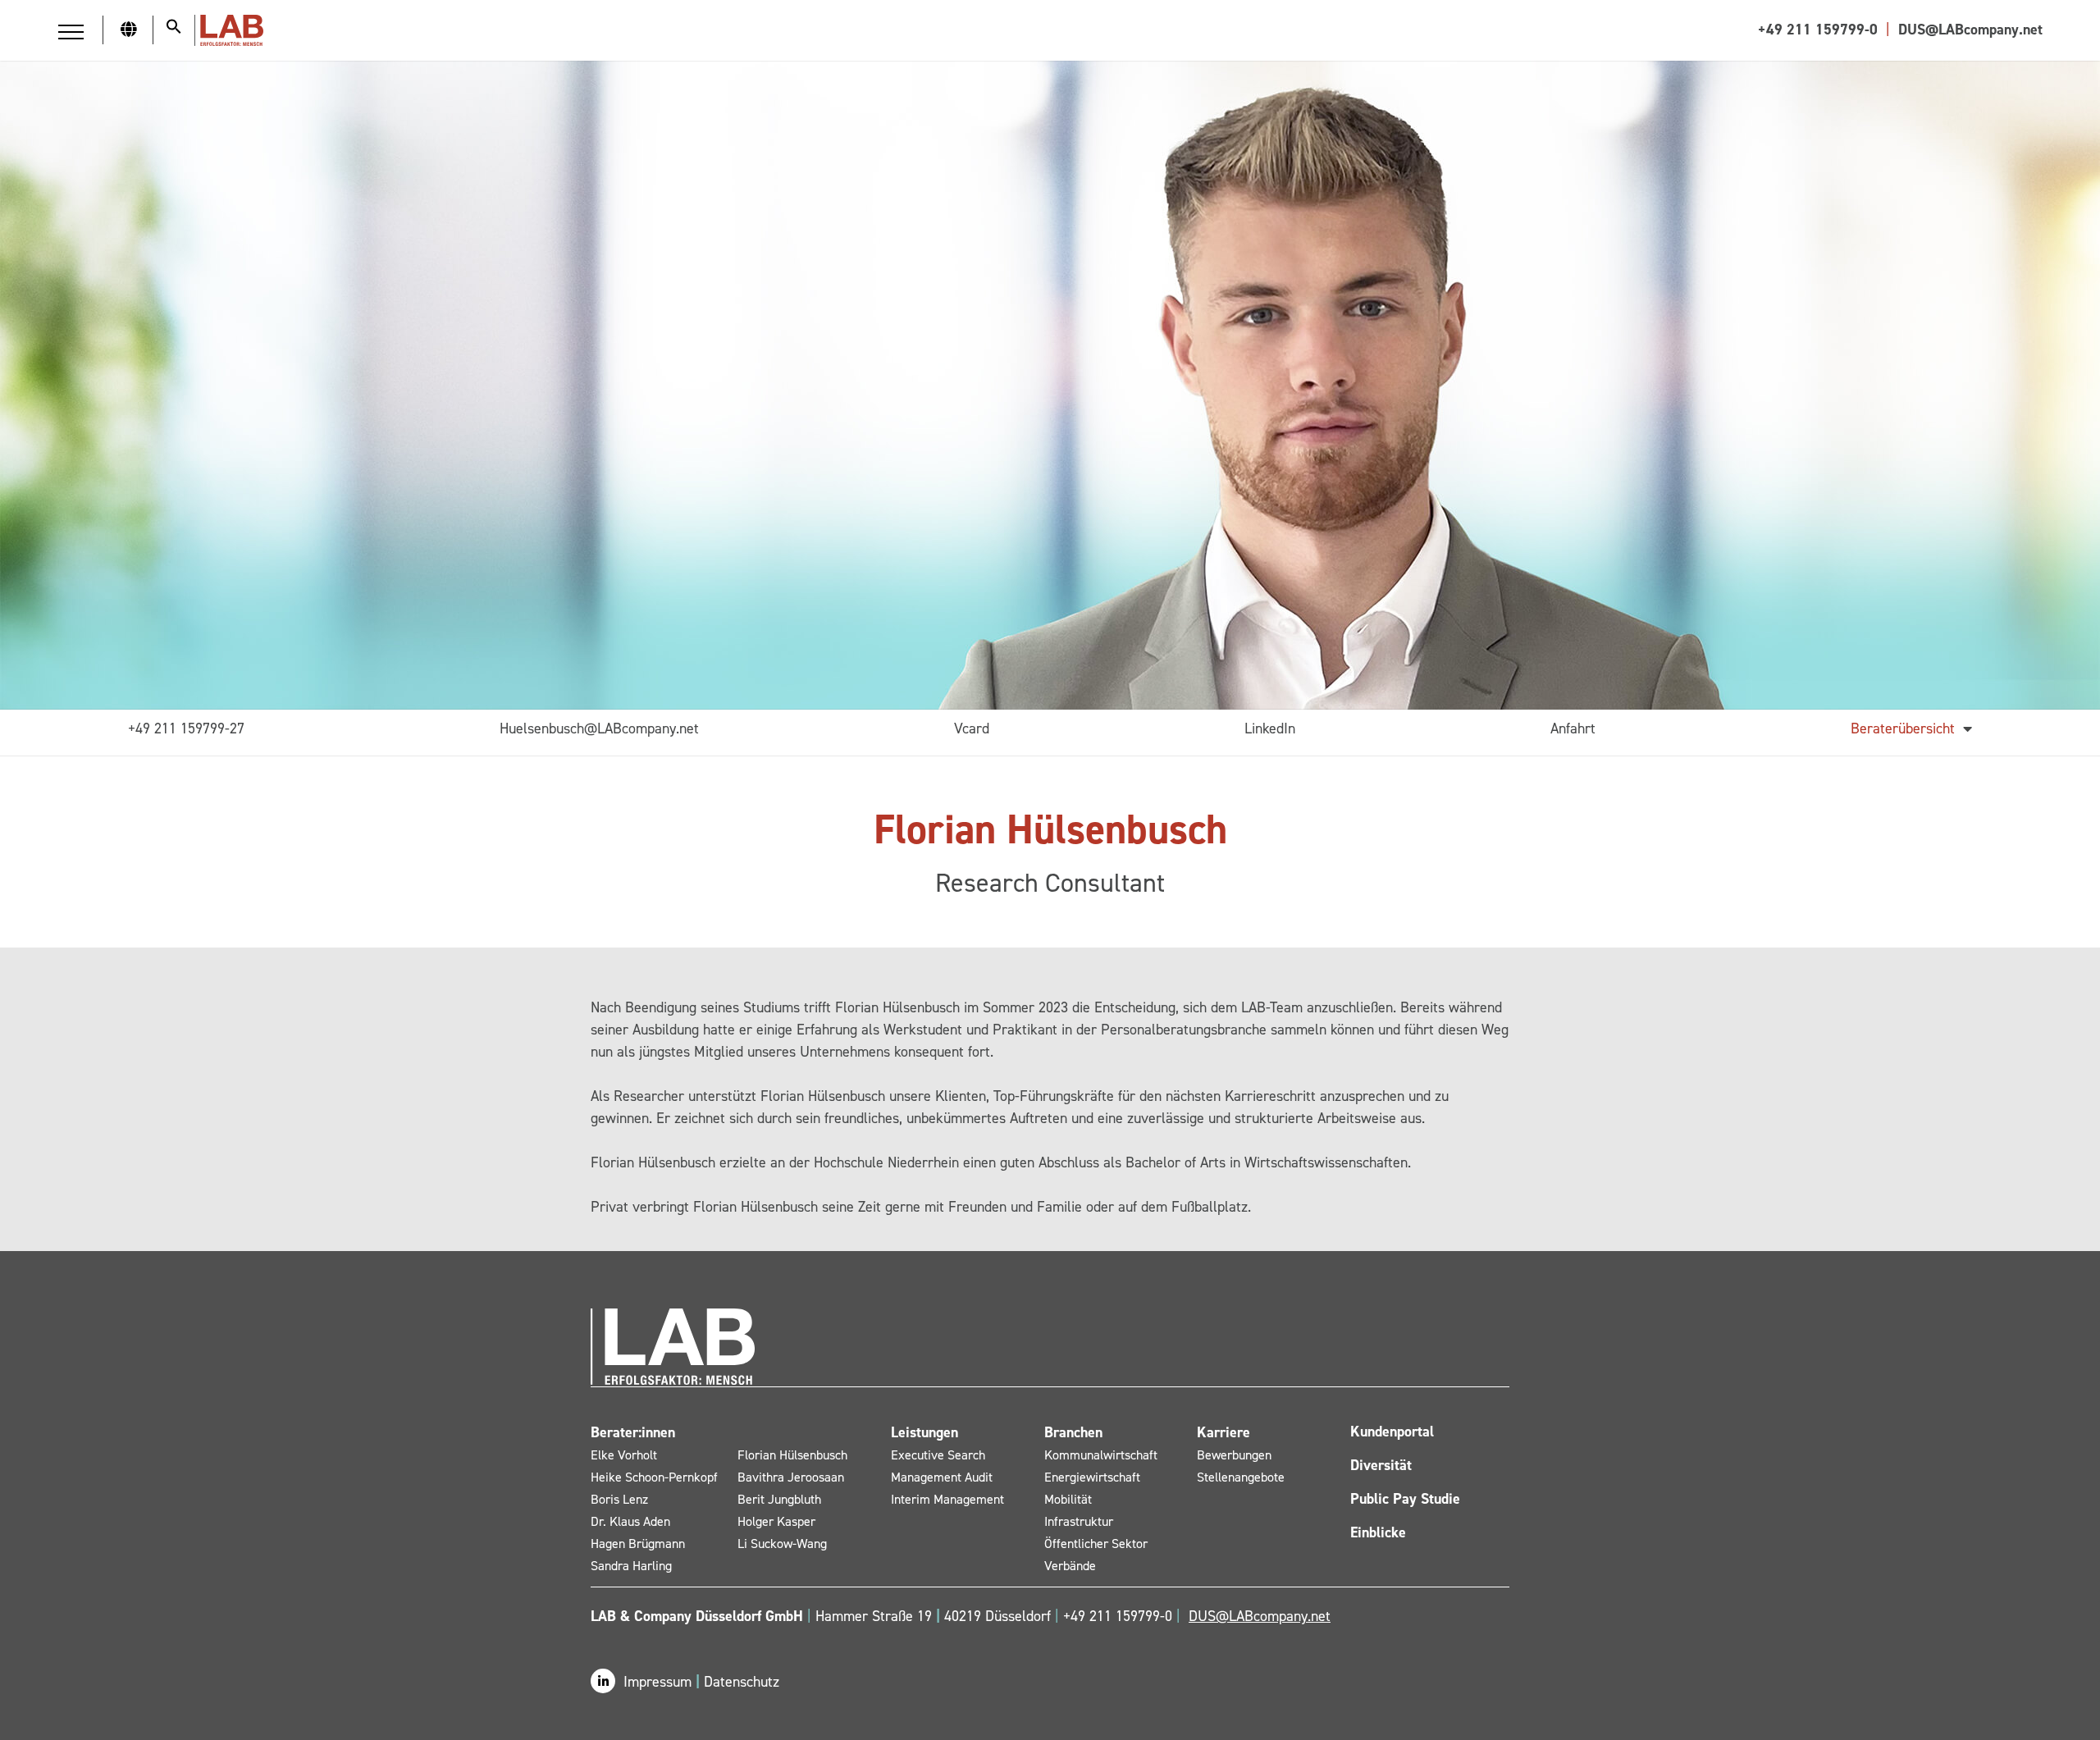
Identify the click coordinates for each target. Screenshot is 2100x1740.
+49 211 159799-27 (186, 728)
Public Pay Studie (1405, 1499)
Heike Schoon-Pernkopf (654, 1477)
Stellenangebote (1241, 1477)
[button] (71, 32)
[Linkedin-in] (603, 1681)
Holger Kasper (776, 1521)
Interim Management (947, 1499)
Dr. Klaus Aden (630, 1521)
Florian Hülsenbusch (792, 1455)
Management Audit (942, 1477)
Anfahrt (1573, 728)
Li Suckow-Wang (782, 1544)
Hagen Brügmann (638, 1544)
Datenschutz (742, 1682)
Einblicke (1378, 1532)
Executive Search (938, 1455)
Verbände (1070, 1566)
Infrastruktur (1079, 1521)
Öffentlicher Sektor (1096, 1544)
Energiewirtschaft (1092, 1477)
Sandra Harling (631, 1566)
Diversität (1381, 1465)
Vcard (972, 728)
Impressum (660, 1682)
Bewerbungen (1234, 1455)
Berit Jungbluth (779, 1499)
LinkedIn (1270, 728)
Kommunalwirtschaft (1101, 1455)
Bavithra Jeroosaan (791, 1477)
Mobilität (1068, 1499)
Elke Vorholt (624, 1455)
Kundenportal (1392, 1432)
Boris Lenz (619, 1499)
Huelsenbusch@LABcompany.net (599, 728)
